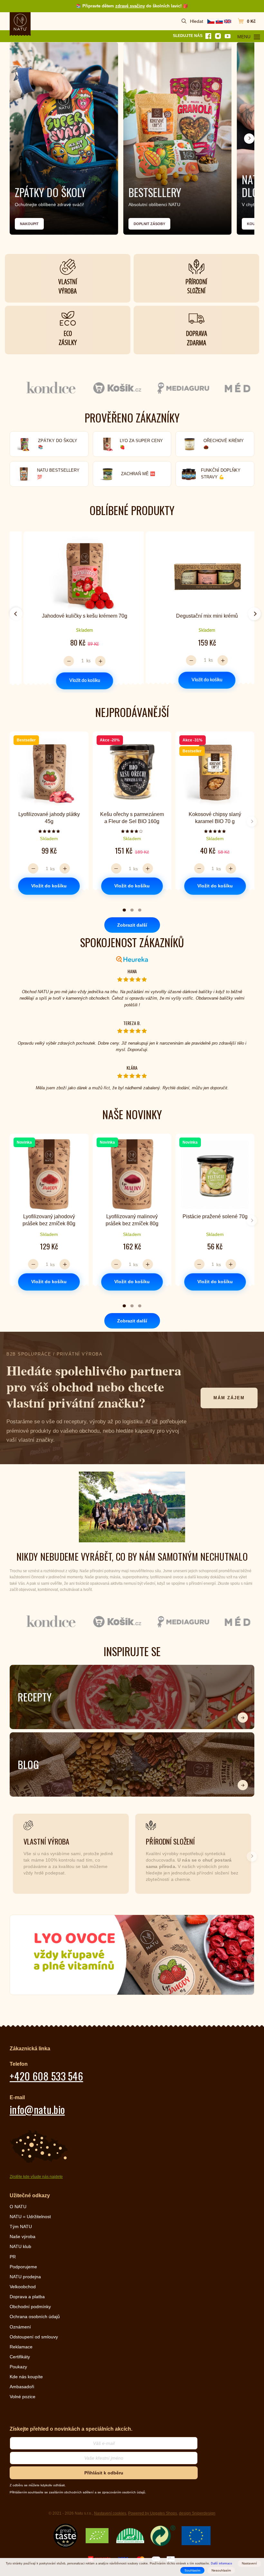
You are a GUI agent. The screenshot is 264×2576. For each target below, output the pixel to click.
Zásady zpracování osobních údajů (74, 1347)
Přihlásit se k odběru (74, 1314)
